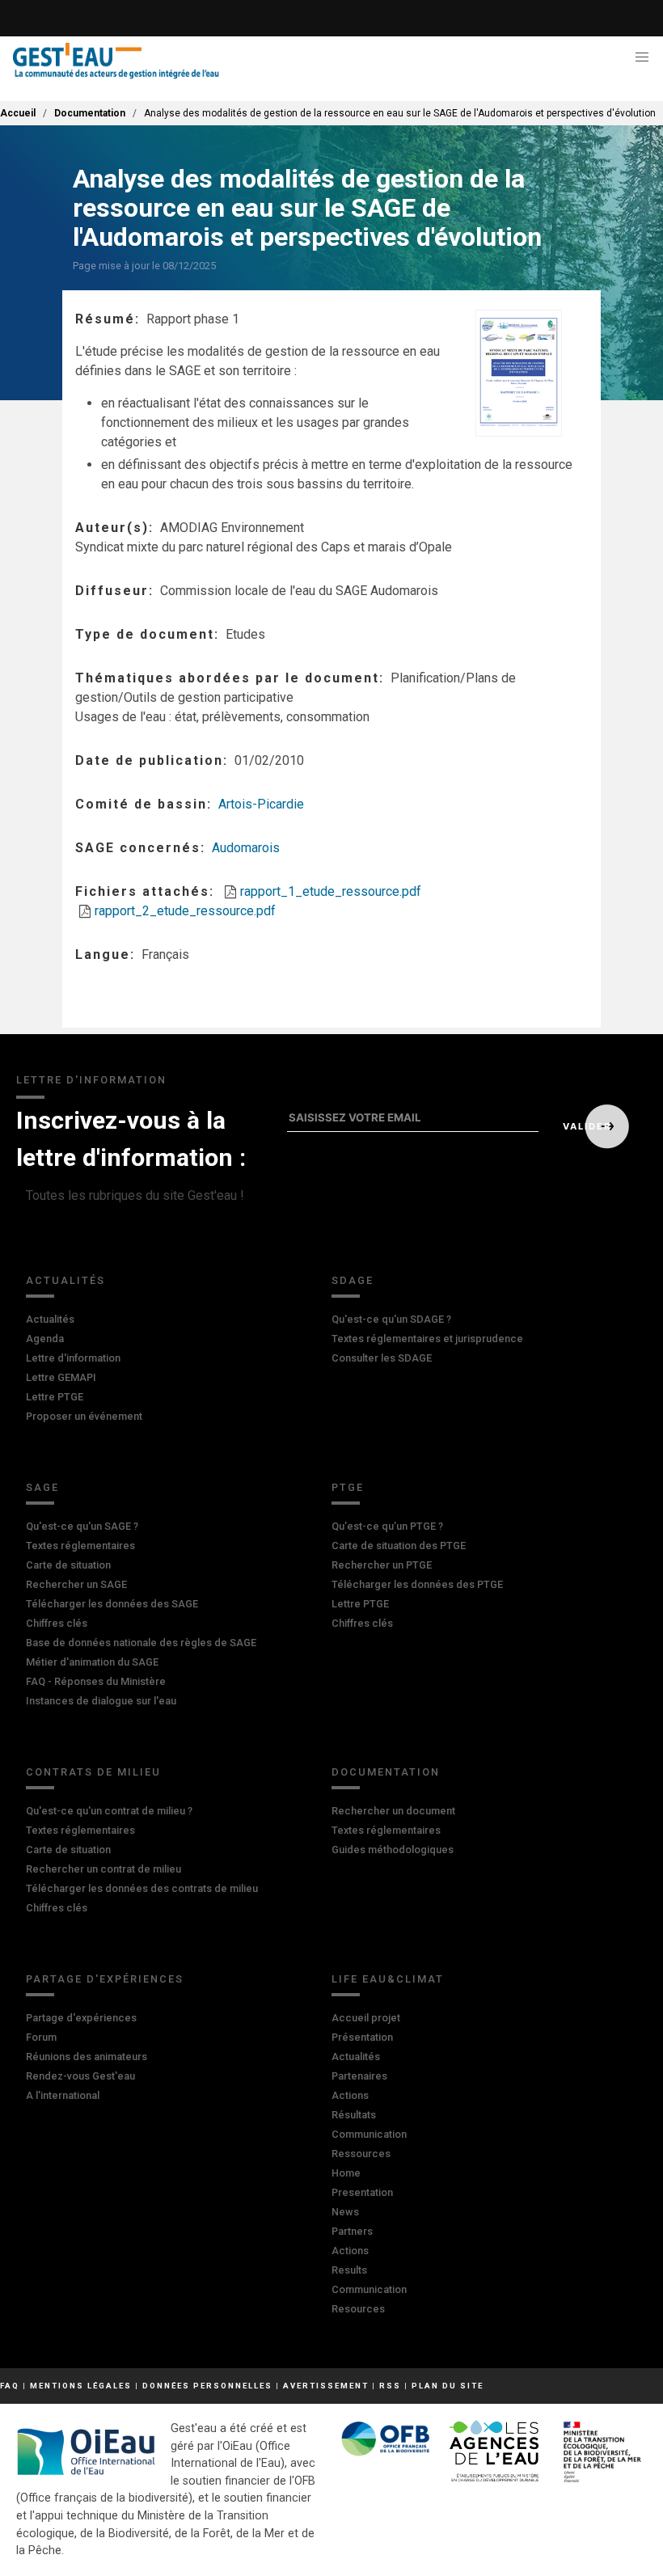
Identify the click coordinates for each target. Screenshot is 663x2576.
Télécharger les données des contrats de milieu (142, 1888)
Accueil (18, 113)
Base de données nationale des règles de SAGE (141, 1643)
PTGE (348, 1487)
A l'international (63, 2095)
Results (349, 2270)
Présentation (362, 2037)
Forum (41, 2037)
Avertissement (326, 2386)
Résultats (354, 2115)
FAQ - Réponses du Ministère (96, 1681)
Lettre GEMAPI (61, 1377)
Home (346, 2173)
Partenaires (359, 2076)
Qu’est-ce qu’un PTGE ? (387, 1526)
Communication (369, 2134)
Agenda (45, 1339)
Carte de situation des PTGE (399, 1546)
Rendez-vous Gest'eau (80, 2076)
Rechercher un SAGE (76, 1584)
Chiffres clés (57, 1623)
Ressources (361, 2154)
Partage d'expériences (105, 1979)
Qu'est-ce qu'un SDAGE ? (391, 1319)
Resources (358, 2309)
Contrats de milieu (93, 1772)
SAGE (42, 1487)
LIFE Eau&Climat (388, 1979)
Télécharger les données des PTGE (417, 1584)
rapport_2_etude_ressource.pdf (185, 911)
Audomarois (246, 848)
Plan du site (448, 2386)
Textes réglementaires (80, 1546)
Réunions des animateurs (87, 2057)
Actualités (65, 1280)
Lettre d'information (73, 1358)
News (345, 2212)
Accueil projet (366, 2018)
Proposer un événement (84, 1416)
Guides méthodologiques (393, 1850)
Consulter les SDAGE (382, 1358)
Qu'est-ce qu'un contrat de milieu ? (109, 1811)
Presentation (362, 2192)
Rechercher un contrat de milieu (103, 1869)
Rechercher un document (393, 1811)
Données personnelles (207, 2386)
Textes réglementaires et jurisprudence (427, 1339)
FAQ (10, 2386)
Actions (350, 2095)
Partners (352, 2231)
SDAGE (353, 1280)
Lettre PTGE (55, 1397)
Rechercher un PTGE (382, 1565)
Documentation (90, 113)
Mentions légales (81, 2386)
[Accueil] (116, 61)
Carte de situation (68, 1565)
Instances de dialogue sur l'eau (101, 1701)
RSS (390, 2386)
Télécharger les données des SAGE (112, 1604)
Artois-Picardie (261, 804)
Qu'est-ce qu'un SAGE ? (82, 1526)
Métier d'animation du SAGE (92, 1662)
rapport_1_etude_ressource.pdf (331, 891)
